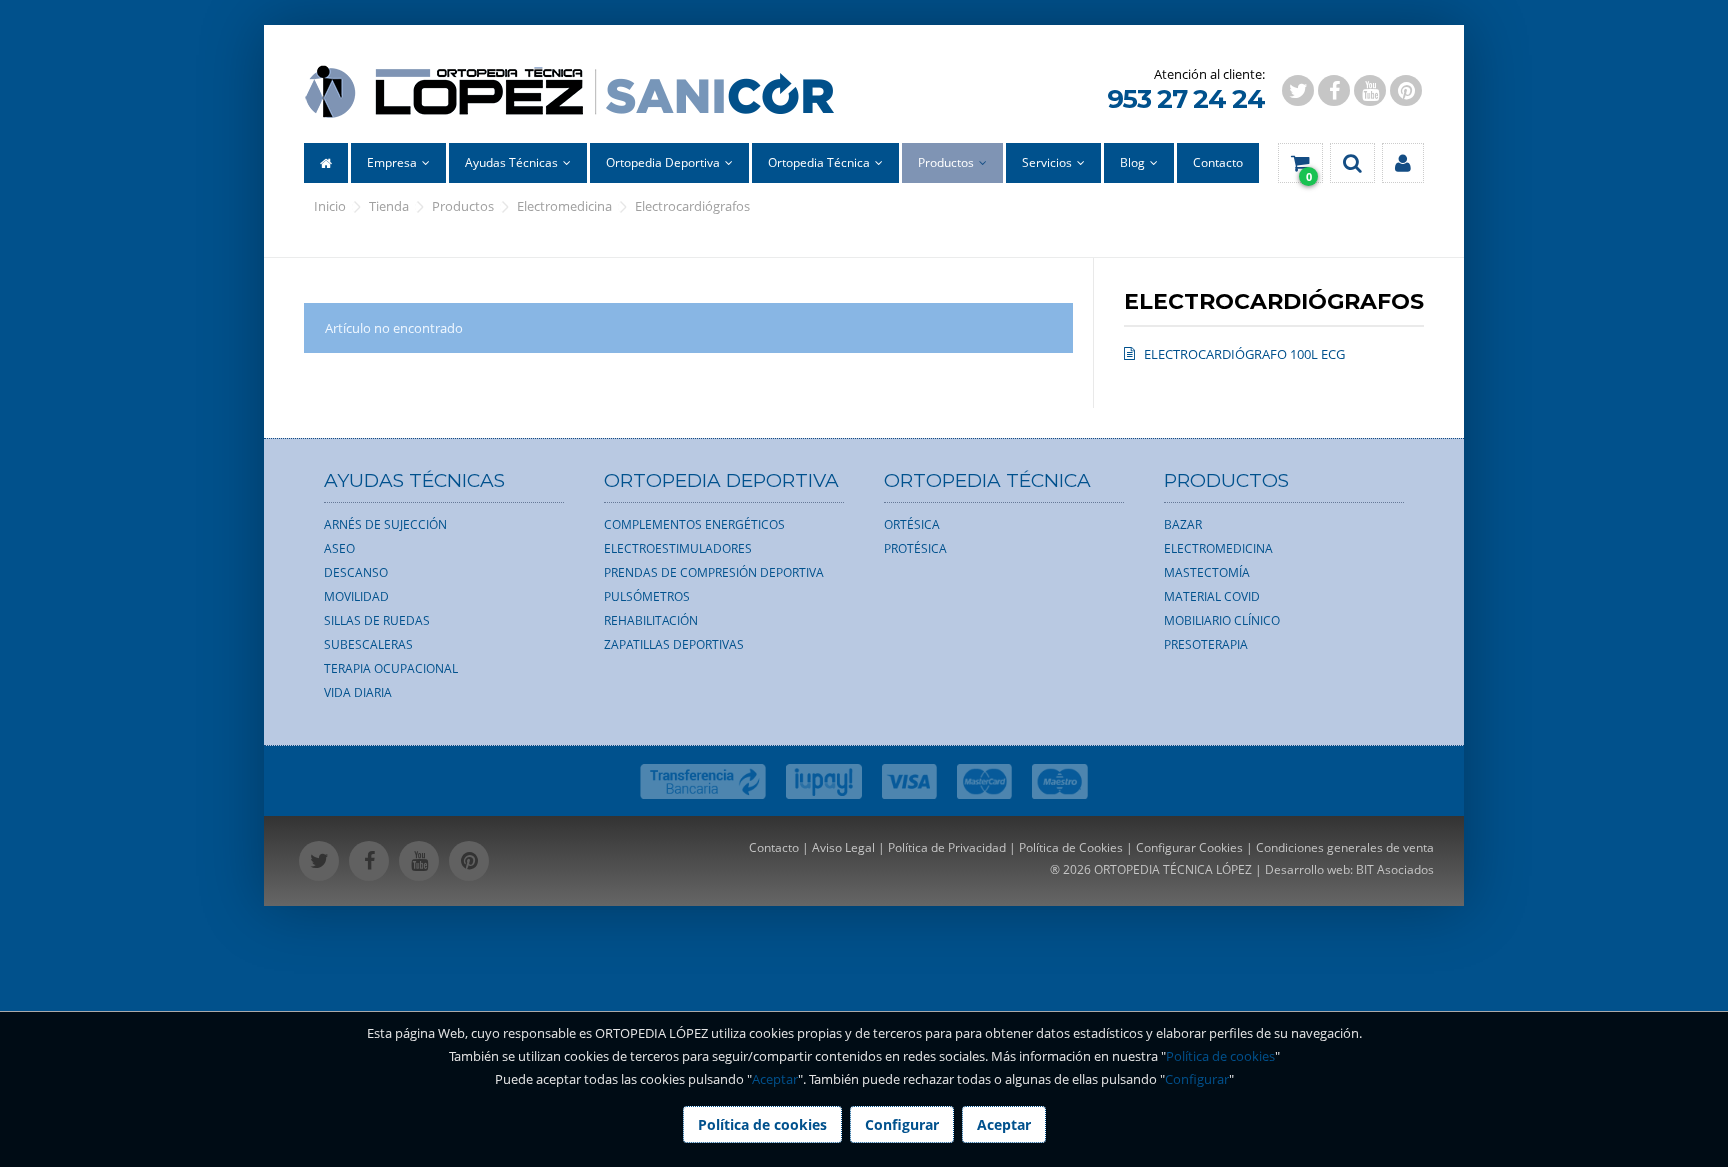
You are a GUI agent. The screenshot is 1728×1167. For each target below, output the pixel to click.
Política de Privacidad (947, 847)
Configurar (1197, 1079)
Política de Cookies (1071, 847)
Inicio (330, 206)
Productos (463, 206)
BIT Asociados (1395, 869)
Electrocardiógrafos (692, 206)
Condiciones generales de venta (1345, 847)
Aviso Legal (843, 847)
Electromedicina (564, 206)
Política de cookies (1220, 1056)
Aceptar (775, 1079)
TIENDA (389, 206)
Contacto (774, 847)
